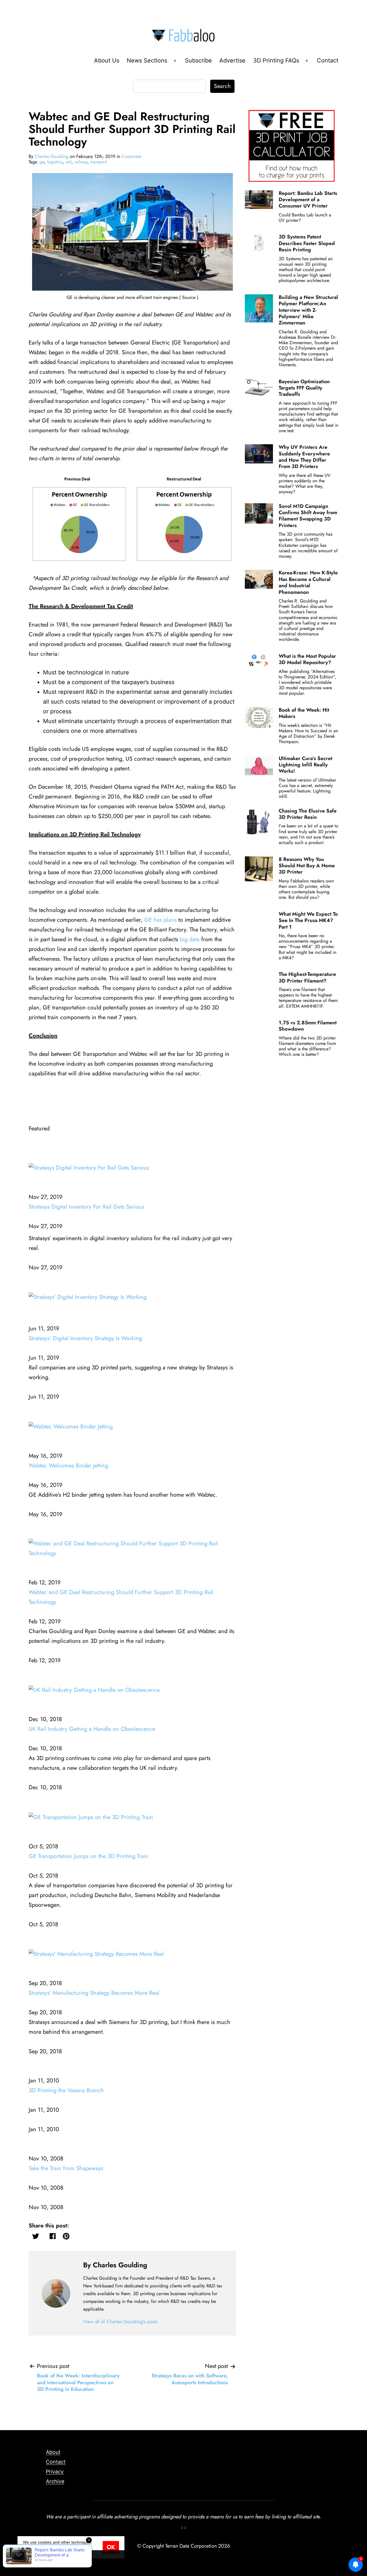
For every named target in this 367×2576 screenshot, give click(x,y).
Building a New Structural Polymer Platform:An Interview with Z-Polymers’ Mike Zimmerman (308, 310)
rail (68, 162)
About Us (107, 60)
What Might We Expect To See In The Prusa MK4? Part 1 (308, 920)
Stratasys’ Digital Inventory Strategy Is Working (85, 1338)
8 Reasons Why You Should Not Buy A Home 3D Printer (307, 866)
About (53, 2452)
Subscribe (198, 60)
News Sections (147, 60)
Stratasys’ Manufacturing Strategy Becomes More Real (94, 1993)
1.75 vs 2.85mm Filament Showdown (308, 1026)
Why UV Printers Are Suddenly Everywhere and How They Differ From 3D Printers (304, 457)
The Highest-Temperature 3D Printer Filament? (307, 977)
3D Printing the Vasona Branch (66, 2090)
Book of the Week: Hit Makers (304, 713)
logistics (55, 162)
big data (190, 939)
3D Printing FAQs (276, 60)
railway (81, 162)
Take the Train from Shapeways (66, 2168)
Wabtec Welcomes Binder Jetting (68, 1466)
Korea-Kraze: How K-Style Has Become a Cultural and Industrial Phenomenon (308, 582)
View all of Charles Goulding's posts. (121, 2321)
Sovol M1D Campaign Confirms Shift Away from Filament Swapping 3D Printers (308, 516)
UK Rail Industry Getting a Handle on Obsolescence (92, 1729)
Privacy (55, 2472)
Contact (328, 60)
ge (42, 162)
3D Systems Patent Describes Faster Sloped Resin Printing (307, 243)
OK (111, 2547)
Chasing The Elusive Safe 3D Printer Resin (308, 814)
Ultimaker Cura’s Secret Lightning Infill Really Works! (305, 765)
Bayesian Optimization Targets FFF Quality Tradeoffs (304, 388)
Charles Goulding (52, 156)
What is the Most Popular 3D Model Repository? (307, 659)
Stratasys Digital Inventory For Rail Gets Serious (86, 1207)
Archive (55, 2481)
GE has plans (160, 920)
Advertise (232, 60)
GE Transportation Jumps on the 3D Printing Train (89, 1856)
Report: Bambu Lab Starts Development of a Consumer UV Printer (308, 200)
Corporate (131, 156)
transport (99, 162)
